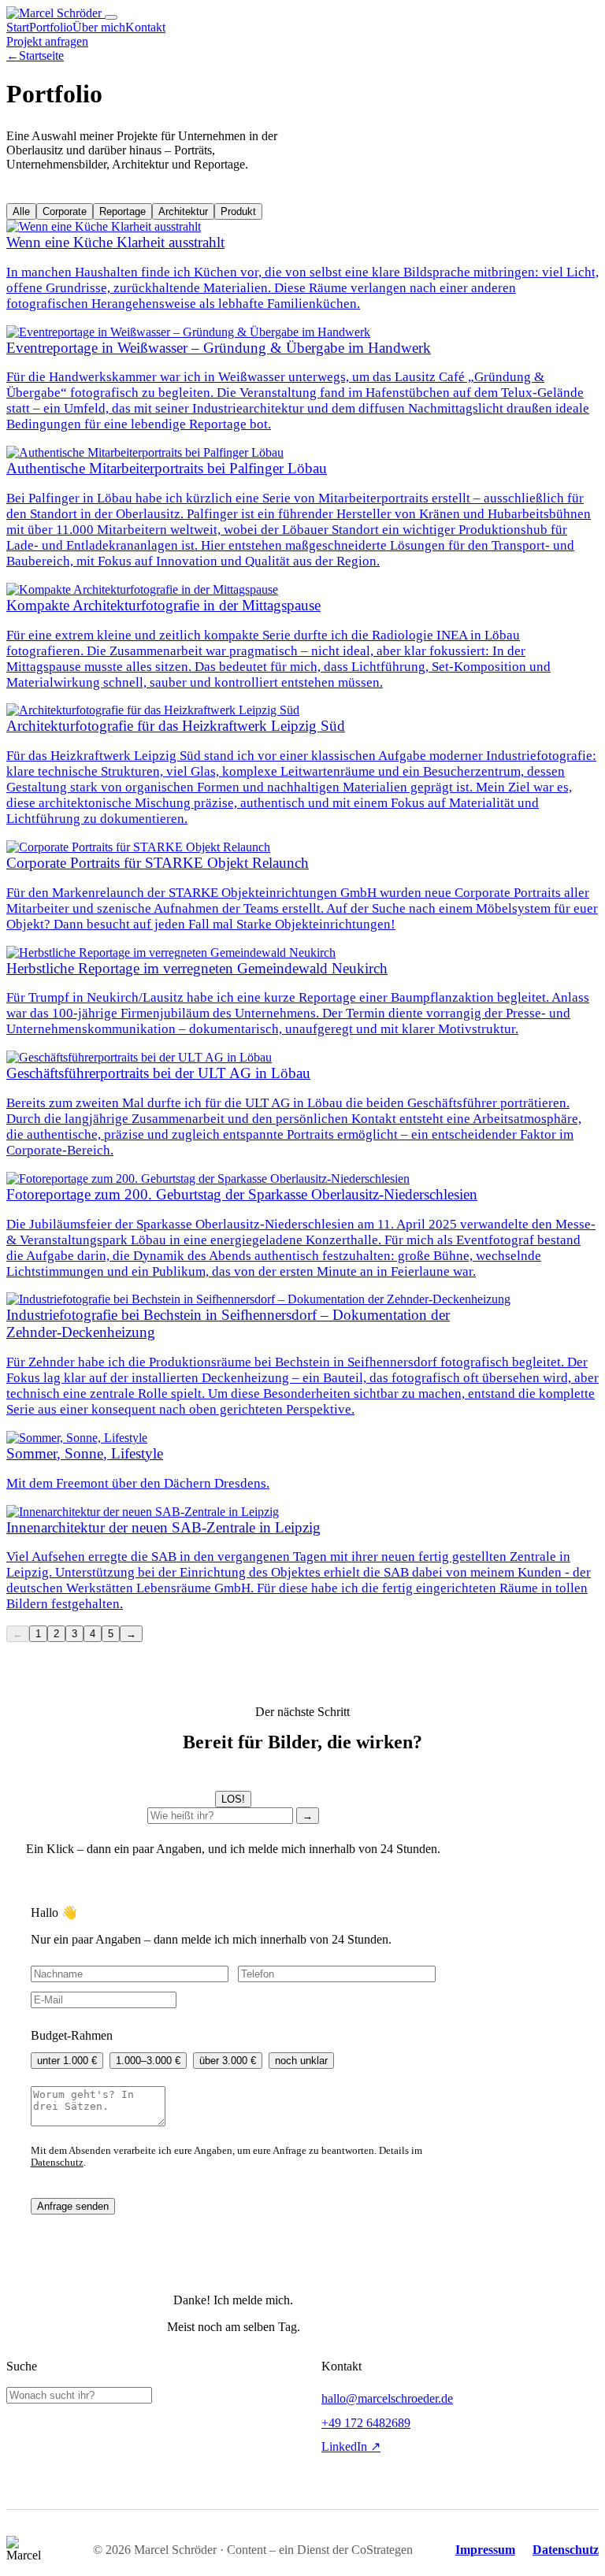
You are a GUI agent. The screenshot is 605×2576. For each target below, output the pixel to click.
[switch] (233, 1799)
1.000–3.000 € (148, 2061)
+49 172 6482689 (366, 2423)
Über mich (99, 27)
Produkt (238, 211)
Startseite (35, 56)
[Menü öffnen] (111, 17)
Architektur (183, 211)
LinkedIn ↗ (351, 2446)
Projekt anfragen (47, 41)
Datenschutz (57, 2163)
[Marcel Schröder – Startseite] (56, 13)
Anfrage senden (73, 2206)
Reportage (122, 211)
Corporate (65, 211)
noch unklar (301, 2061)
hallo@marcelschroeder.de (387, 2398)
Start (18, 27)
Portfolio (51, 27)
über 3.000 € (228, 2061)
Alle (21, 211)
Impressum (485, 2550)
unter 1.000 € (67, 2061)
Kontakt (145, 27)
